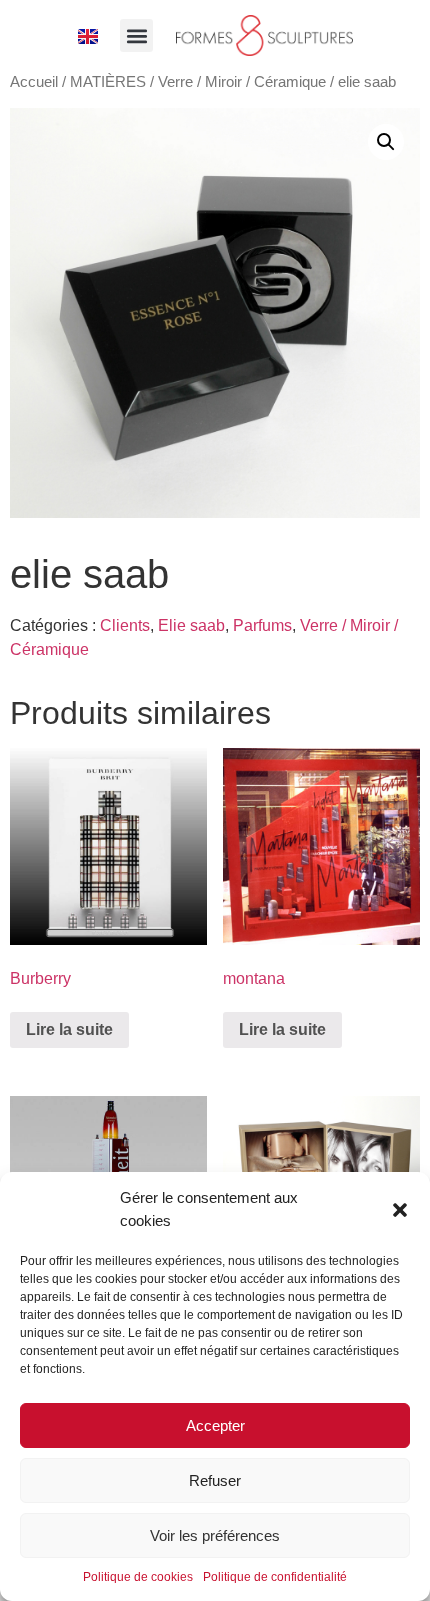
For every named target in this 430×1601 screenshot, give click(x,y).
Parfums (262, 625)
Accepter (215, 1425)
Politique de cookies (138, 1577)
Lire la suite (69, 1029)
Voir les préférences (215, 1535)
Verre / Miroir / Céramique (242, 82)
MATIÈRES (108, 82)
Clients (125, 625)
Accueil (34, 82)
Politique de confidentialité (275, 1577)
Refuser (215, 1480)
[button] (400, 1210)
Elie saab (191, 625)
